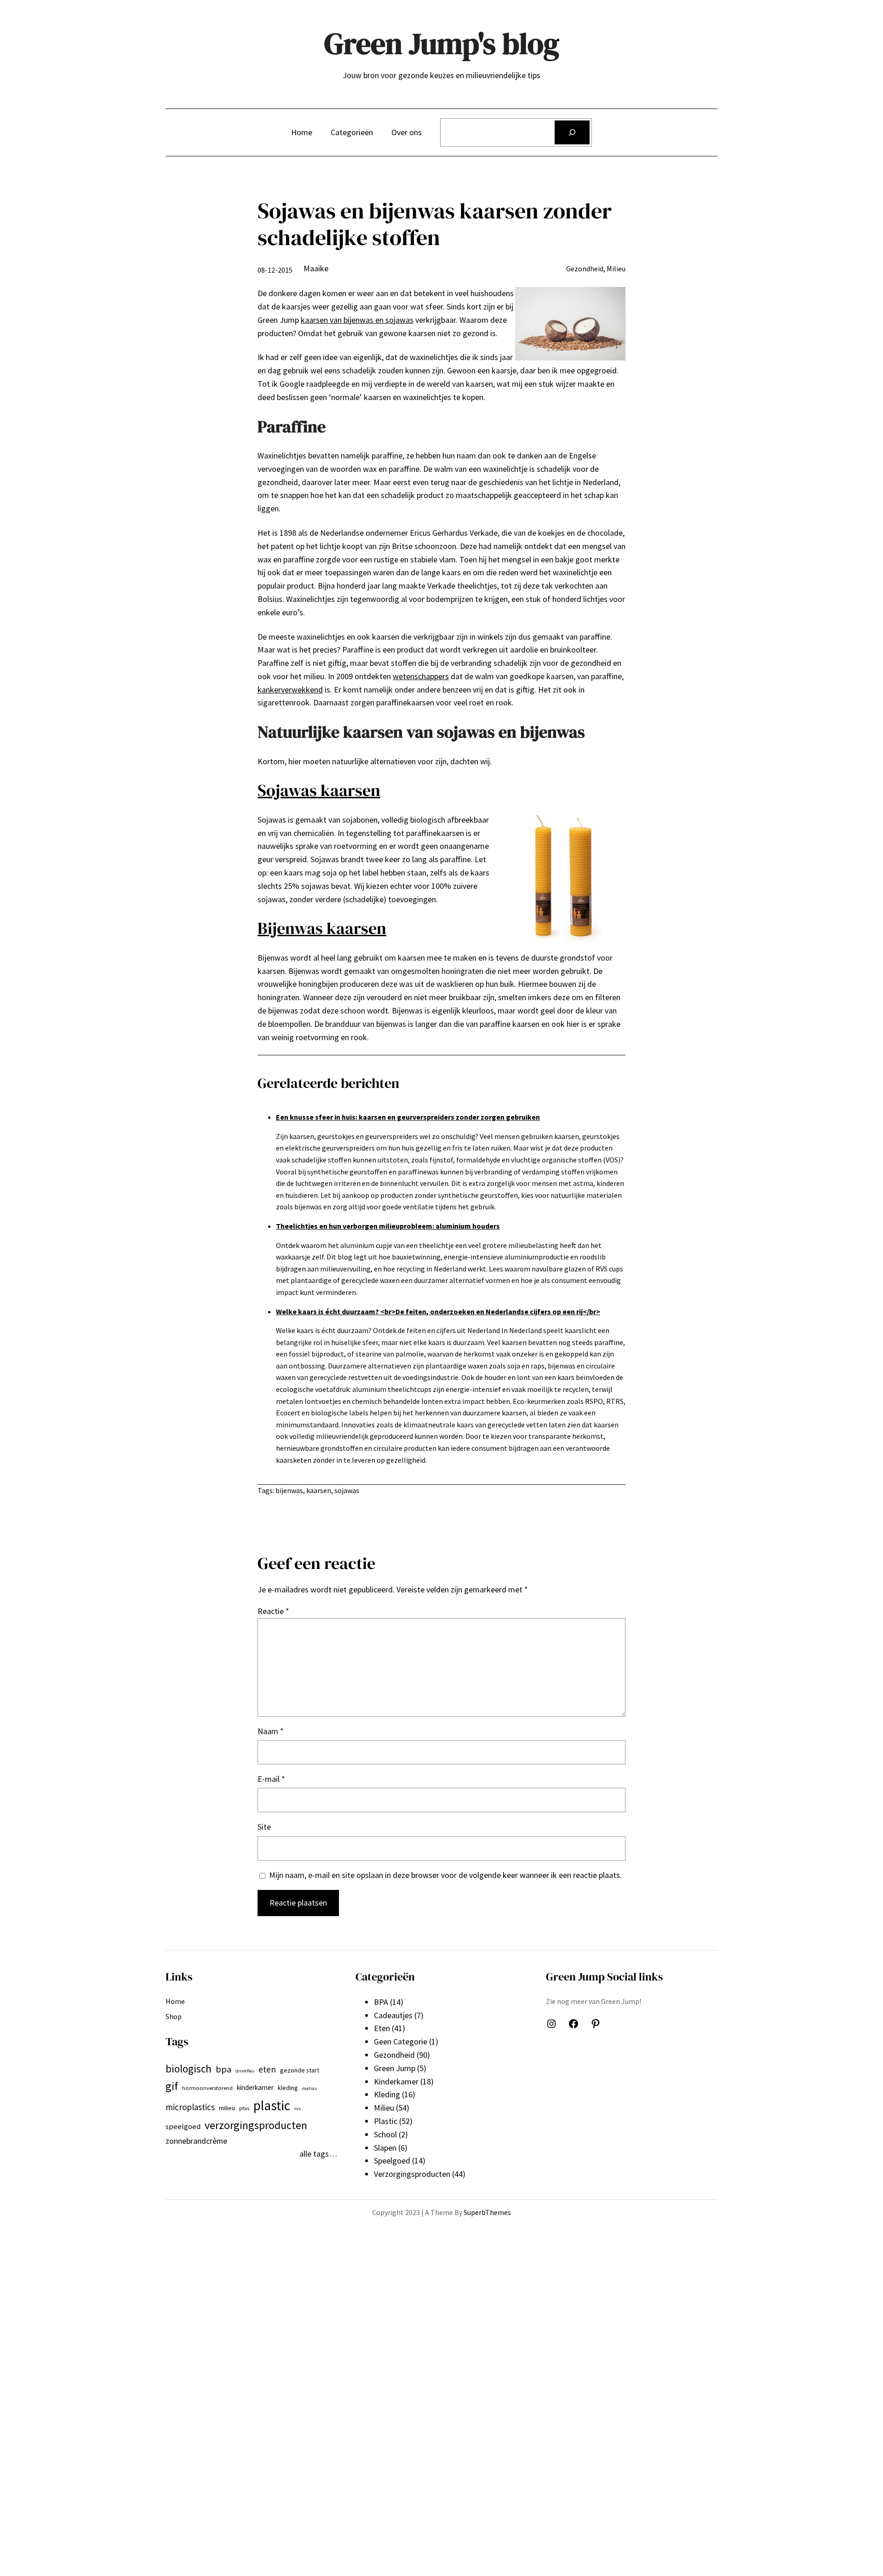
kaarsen (319, 1490)
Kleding (387, 2094)
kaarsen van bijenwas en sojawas (357, 320)
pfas (244, 2108)
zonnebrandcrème (196, 2141)
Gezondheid (585, 269)
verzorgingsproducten (256, 2125)
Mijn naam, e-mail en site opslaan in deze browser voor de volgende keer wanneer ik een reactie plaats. (445, 1875)
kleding (288, 2088)
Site (264, 1827)
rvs (298, 2109)
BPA (381, 2002)
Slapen (385, 2148)
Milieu (616, 269)
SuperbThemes (487, 2212)
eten (267, 2069)
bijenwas (289, 1490)
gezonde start (300, 2070)
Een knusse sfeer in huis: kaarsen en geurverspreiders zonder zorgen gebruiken (408, 1117)
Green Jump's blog (442, 43)
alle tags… (318, 2154)
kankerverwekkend (290, 690)
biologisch (189, 2069)
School (385, 2134)
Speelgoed (392, 2161)
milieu (227, 2108)
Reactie (273, 1611)
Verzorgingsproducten (412, 2174)
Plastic (386, 2121)
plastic (272, 2105)
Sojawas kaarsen (319, 790)
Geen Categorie (401, 2041)
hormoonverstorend (207, 2088)
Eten (382, 2028)
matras (310, 2088)
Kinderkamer (396, 2081)
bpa (224, 2069)
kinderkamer (255, 2087)
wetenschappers (421, 676)
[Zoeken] (572, 132)
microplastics (190, 2107)
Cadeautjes (393, 2015)
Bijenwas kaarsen (322, 928)
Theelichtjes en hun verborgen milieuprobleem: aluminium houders (388, 1226)
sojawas (347, 1490)
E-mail (271, 1779)
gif (172, 2086)
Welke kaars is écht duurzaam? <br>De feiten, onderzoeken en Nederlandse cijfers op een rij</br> (438, 1311)
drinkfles (245, 2071)
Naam (271, 1731)
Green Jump (395, 2068)
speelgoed (183, 2127)
